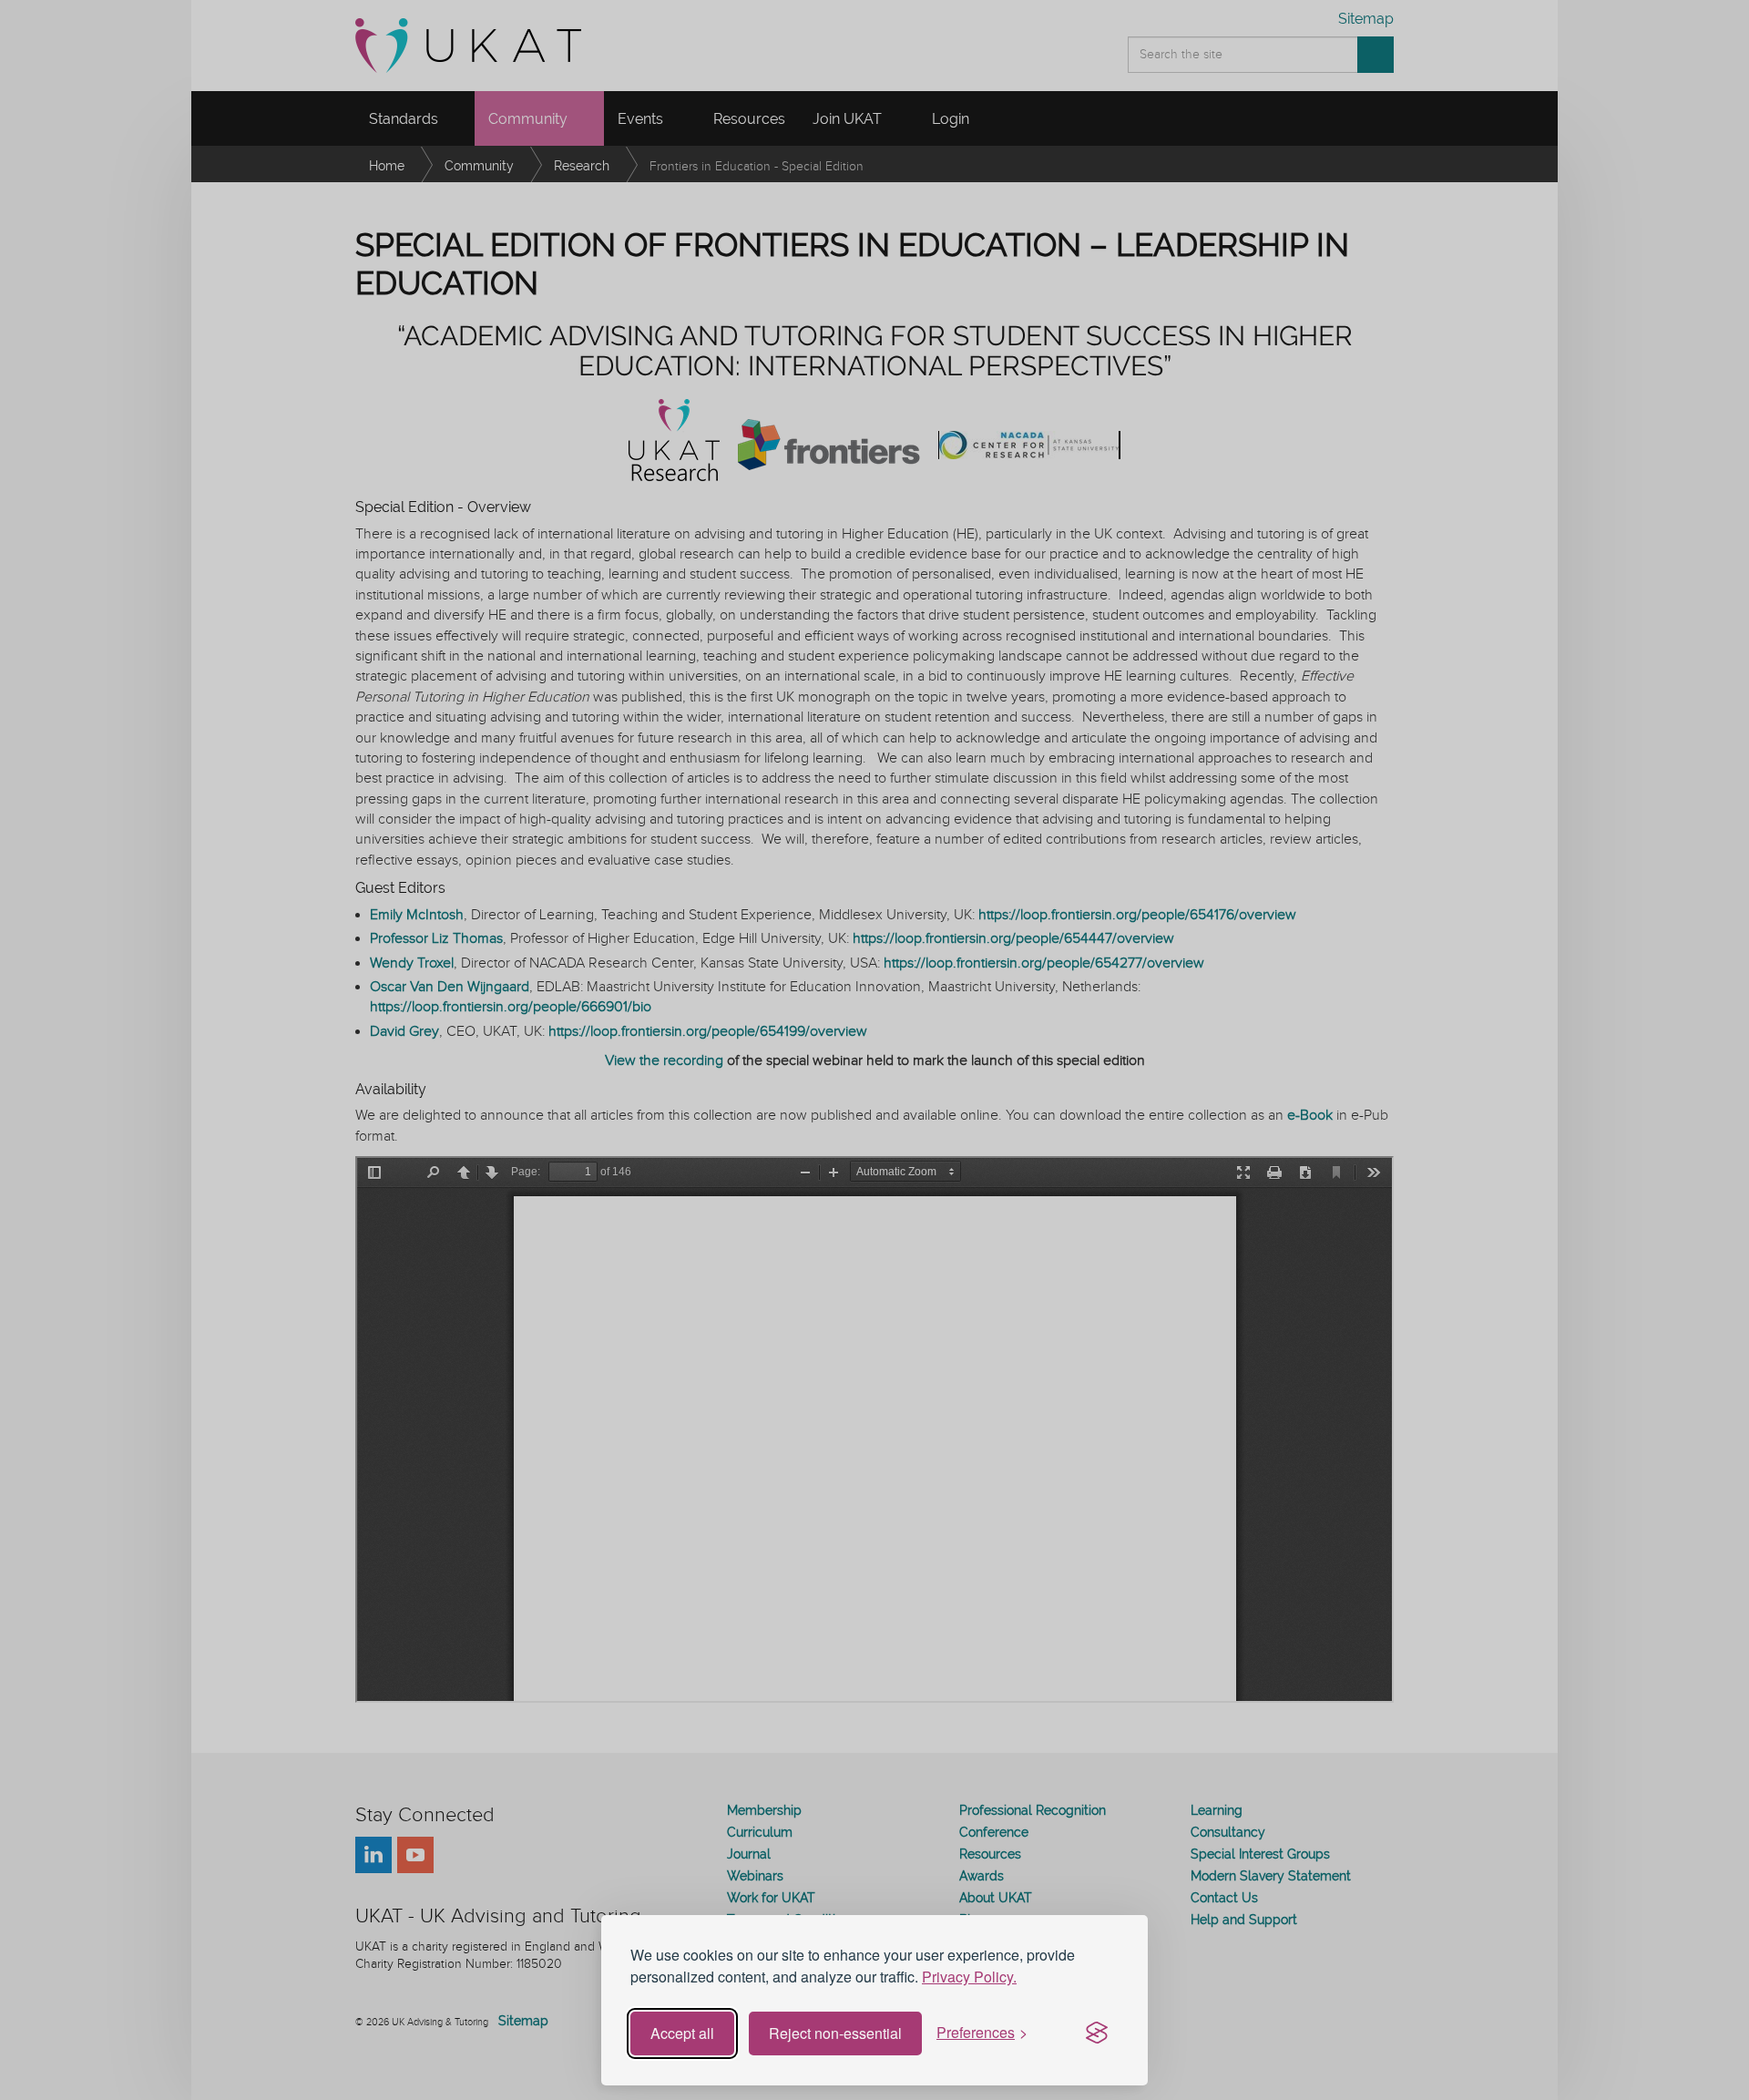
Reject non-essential (835, 2033)
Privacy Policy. (969, 1977)
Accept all (682, 2033)
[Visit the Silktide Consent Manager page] (1097, 2033)
